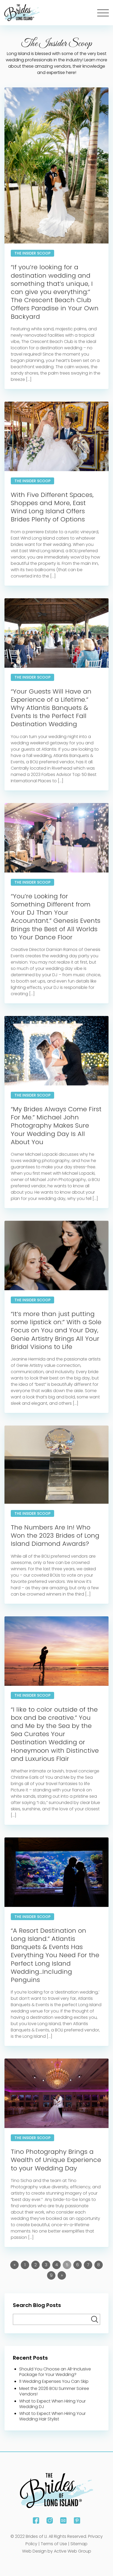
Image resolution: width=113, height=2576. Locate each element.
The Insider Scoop (32, 253)
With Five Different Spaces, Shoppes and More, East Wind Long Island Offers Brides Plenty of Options (52, 507)
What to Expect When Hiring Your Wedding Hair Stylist (52, 2416)
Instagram (50, 2520)
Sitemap (79, 2544)
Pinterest (77, 2520)
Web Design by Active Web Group (57, 2551)
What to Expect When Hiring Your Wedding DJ (52, 2404)
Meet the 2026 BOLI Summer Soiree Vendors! (54, 2391)
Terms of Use (54, 2544)
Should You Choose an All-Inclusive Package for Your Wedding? (55, 2372)
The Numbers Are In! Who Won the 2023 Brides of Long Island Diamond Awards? (55, 1535)
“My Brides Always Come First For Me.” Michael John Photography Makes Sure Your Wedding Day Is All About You (56, 1125)
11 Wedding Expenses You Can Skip (54, 2381)
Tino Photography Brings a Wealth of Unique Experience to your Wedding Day (56, 2160)
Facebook (36, 2520)
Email (63, 2520)
